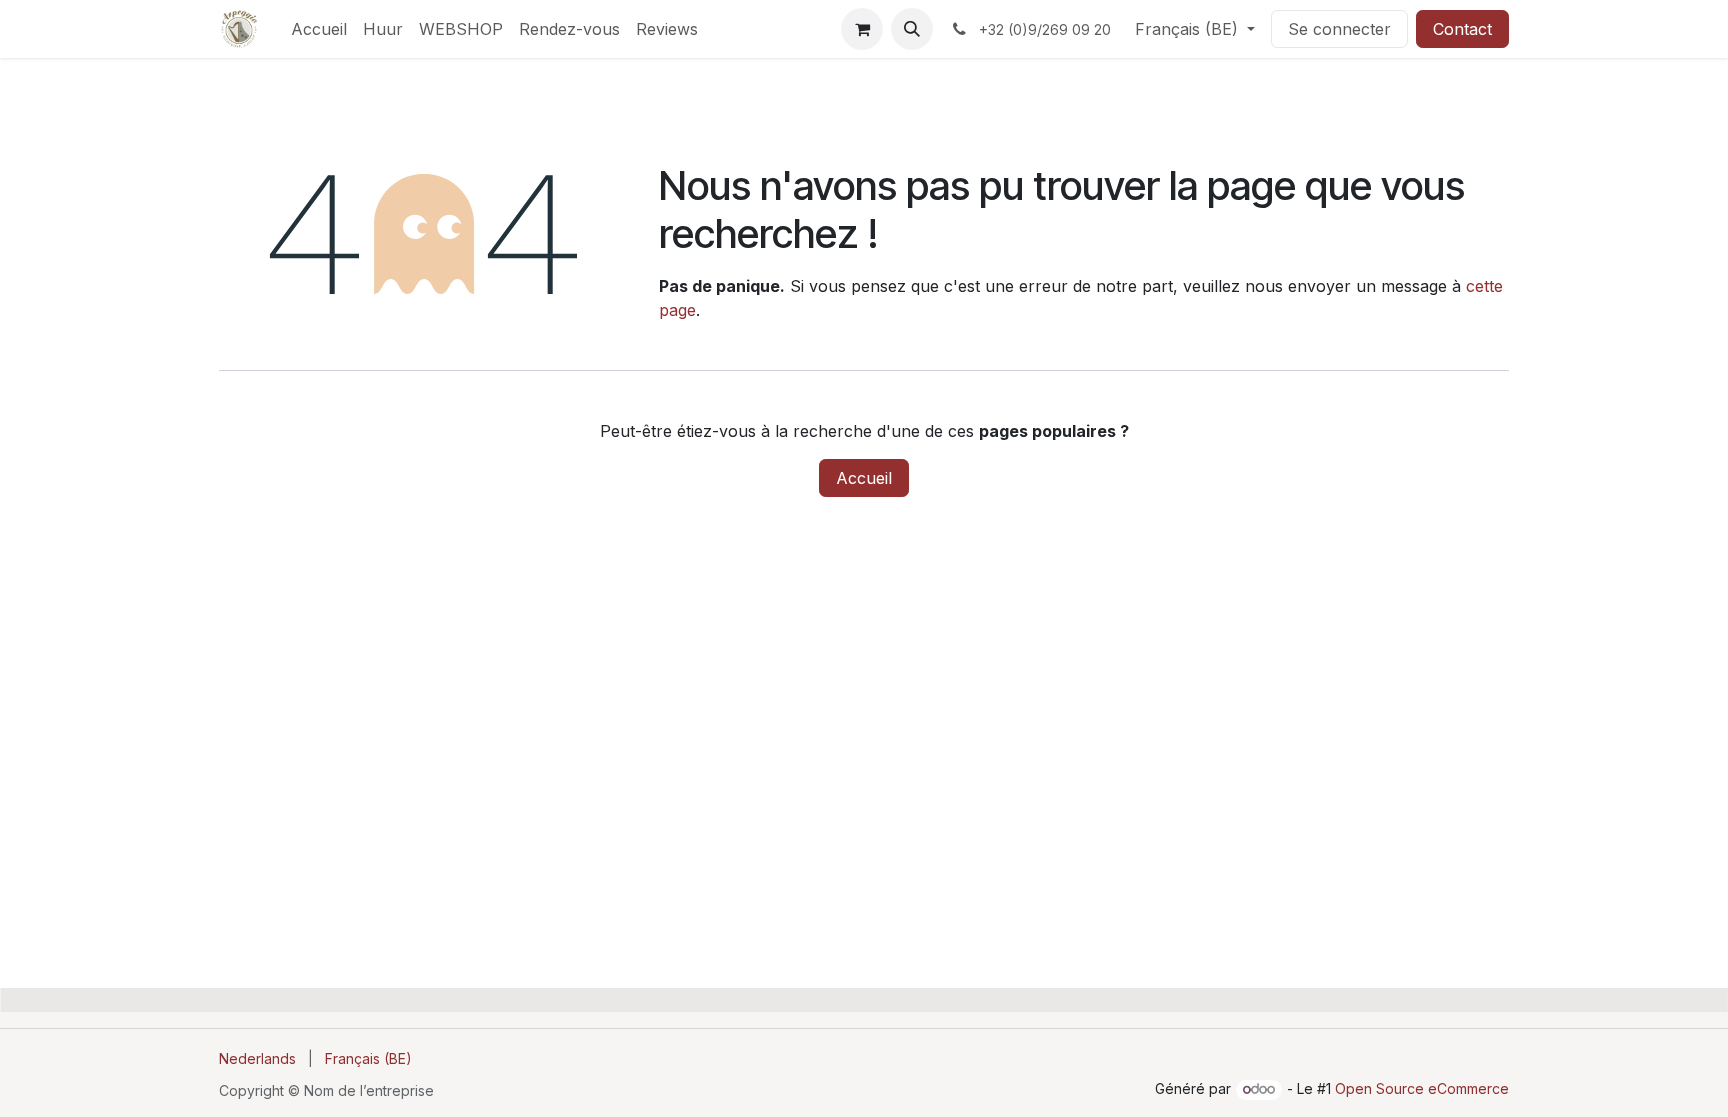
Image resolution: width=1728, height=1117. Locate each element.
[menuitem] (319, 29)
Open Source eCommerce (1422, 1088)
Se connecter (1339, 29)
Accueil (864, 478)
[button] (912, 29)
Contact (1462, 29)
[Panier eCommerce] (862, 29)
